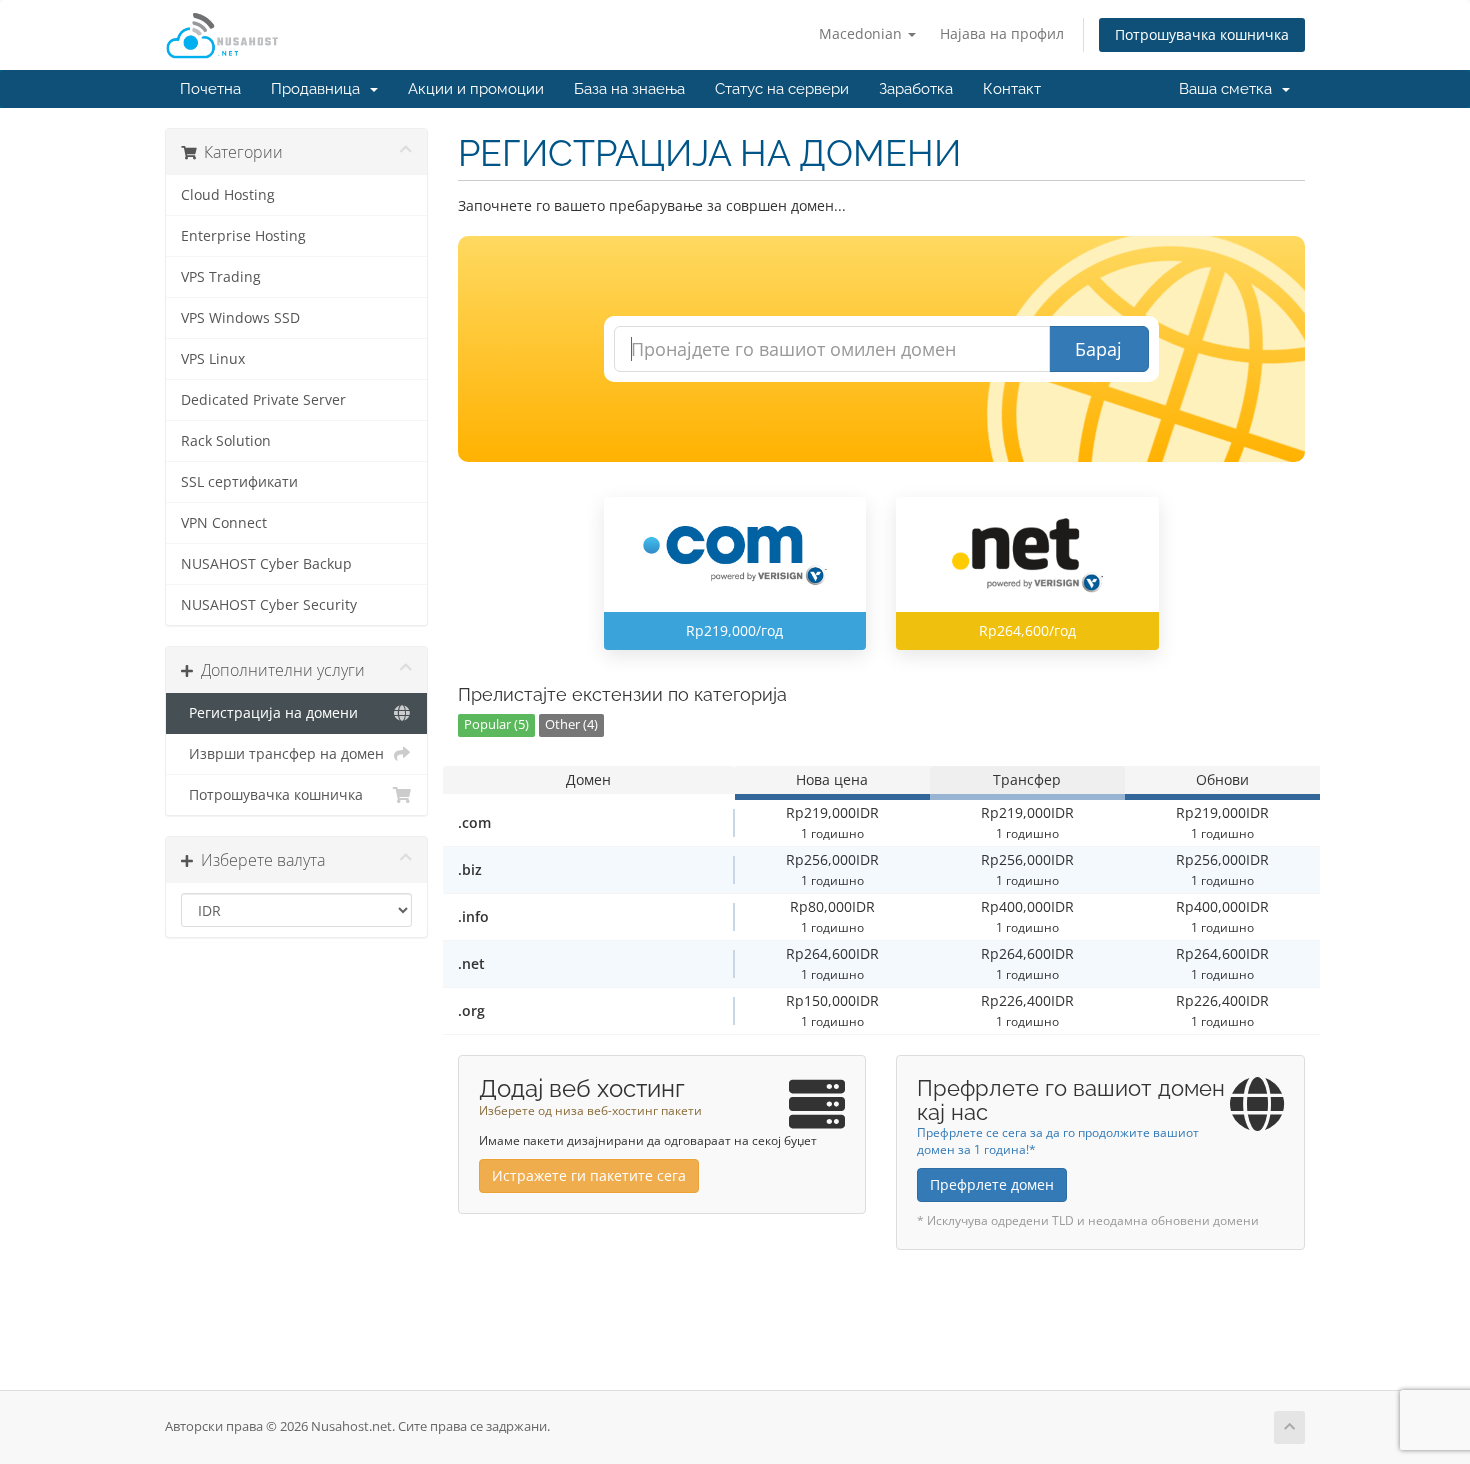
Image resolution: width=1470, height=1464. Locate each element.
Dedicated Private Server (263, 400)
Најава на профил (1002, 33)
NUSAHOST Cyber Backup (266, 564)
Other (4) (571, 724)
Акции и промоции (476, 89)
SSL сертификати (239, 482)
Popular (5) (496, 724)
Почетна (210, 89)
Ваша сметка (1229, 89)
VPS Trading (221, 277)
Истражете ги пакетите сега (589, 1175)
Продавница (319, 89)
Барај (1098, 349)
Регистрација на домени (269, 713)
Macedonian (862, 33)
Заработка (916, 89)
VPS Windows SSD (240, 318)
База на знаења (629, 89)
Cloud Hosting (228, 195)
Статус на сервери (782, 89)
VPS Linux (213, 359)
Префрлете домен (992, 1184)
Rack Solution (226, 441)
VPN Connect (224, 523)
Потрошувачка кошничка (1202, 34)
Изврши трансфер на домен (282, 754)
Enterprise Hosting (243, 236)
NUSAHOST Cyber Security (269, 605)
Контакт (1012, 89)
